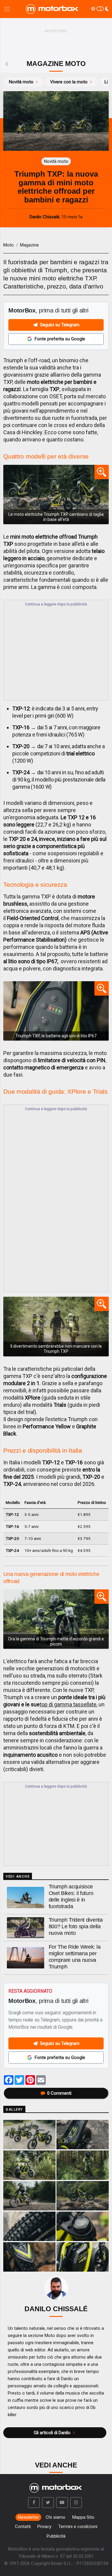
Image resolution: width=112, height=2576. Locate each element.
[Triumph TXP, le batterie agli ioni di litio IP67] (56, 1011)
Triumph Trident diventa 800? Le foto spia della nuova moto (76, 1926)
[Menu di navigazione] (7, 9)
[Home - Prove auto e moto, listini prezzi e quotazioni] (53, 9)
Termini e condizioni (78, 2527)
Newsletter (29, 2517)
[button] (34, 2503)
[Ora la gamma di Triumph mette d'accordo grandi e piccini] (56, 1619)
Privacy (44, 2527)
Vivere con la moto (69, 82)
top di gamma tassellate (68, 1704)
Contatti (23, 2527)
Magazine (29, 245)
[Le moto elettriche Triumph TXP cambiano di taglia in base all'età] (56, 495)
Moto (9, 245)
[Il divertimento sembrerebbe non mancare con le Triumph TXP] (56, 1327)
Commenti (59, 2093)
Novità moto (21, 82)
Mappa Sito (83, 2517)
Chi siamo (56, 2517)
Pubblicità (56, 2536)
